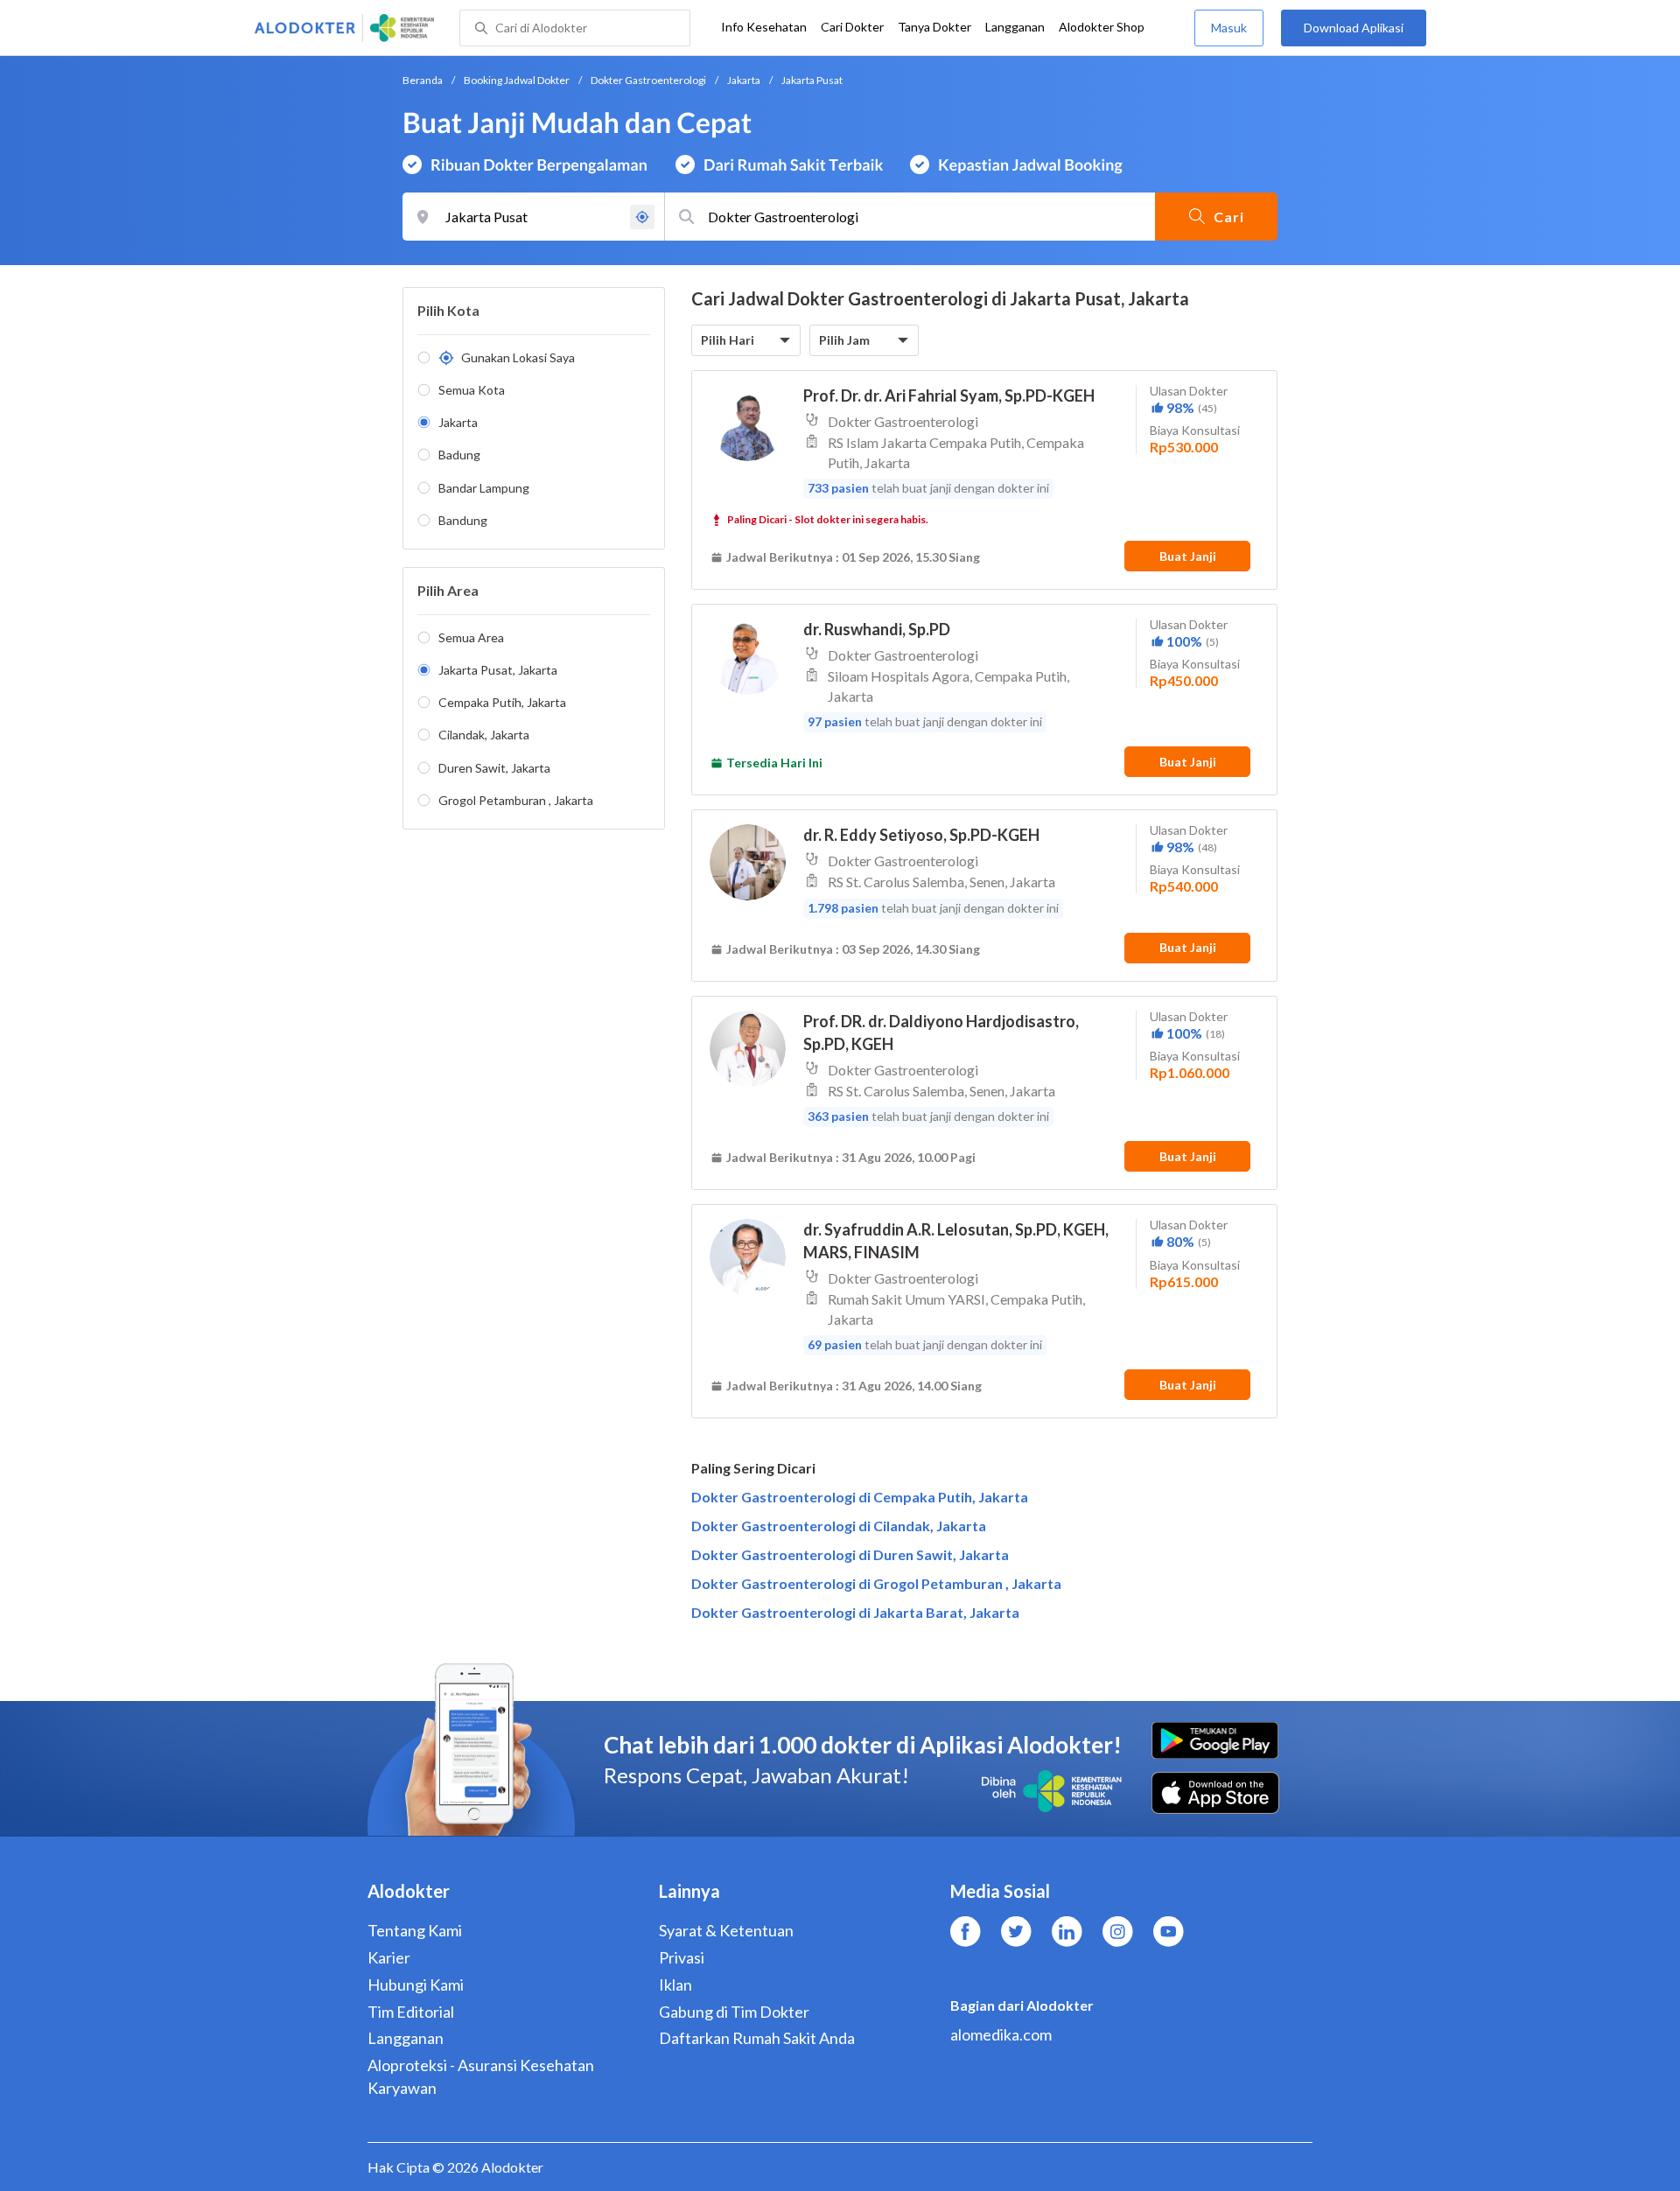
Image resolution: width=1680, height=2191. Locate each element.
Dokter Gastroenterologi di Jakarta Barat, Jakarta (855, 1612)
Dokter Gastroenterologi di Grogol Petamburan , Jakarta (876, 1583)
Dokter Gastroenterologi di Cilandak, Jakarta (839, 1526)
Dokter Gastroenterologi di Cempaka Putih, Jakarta (860, 1497)
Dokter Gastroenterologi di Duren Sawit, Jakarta (850, 1554)
